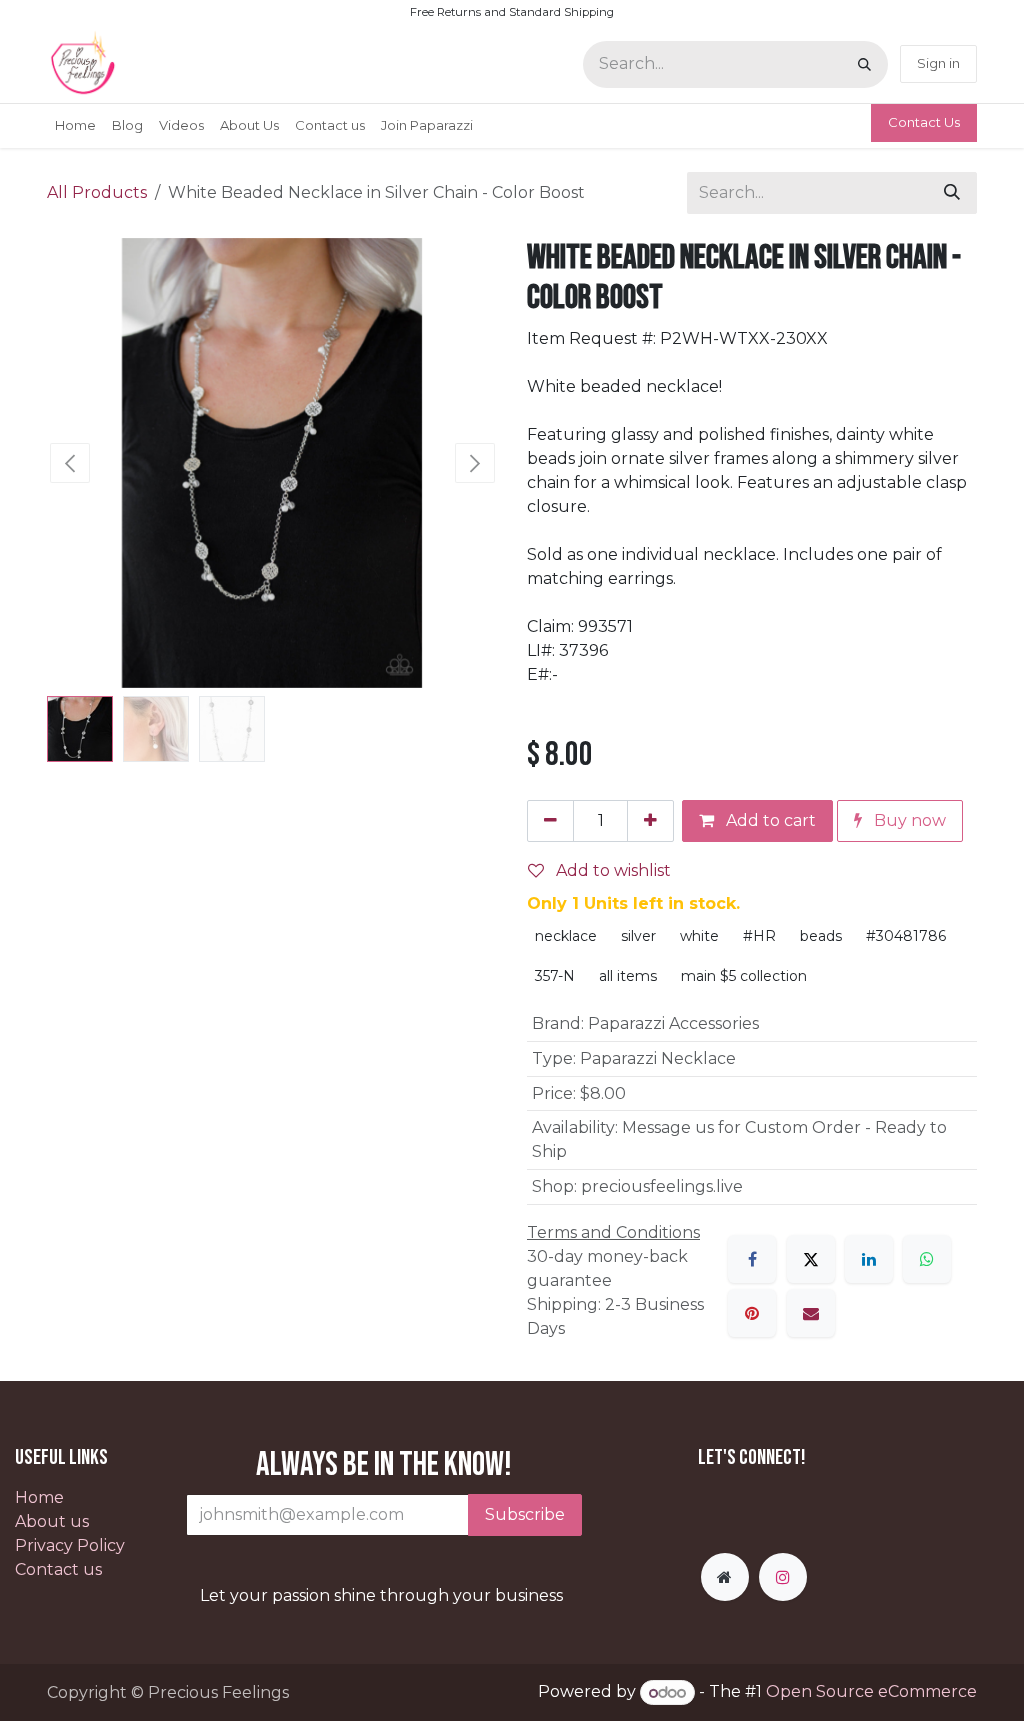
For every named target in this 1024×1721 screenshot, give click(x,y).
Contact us (58, 1569)
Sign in (938, 63)
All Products (97, 192)
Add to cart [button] (769, 820)
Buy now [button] (908, 820)
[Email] (811, 1313)
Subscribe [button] (525, 1514)
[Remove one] (550, 821)
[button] (69, 463)
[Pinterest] (752, 1313)
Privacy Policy (70, 1545)
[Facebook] (752, 1259)
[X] (811, 1259)
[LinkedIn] (869, 1259)
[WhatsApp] (927, 1259)
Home (39, 1497)
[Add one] (650, 821)
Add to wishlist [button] (611, 870)
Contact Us (924, 122)
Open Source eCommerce (871, 1692)
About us (52, 1521)
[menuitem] (75, 126)
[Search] (864, 64)
